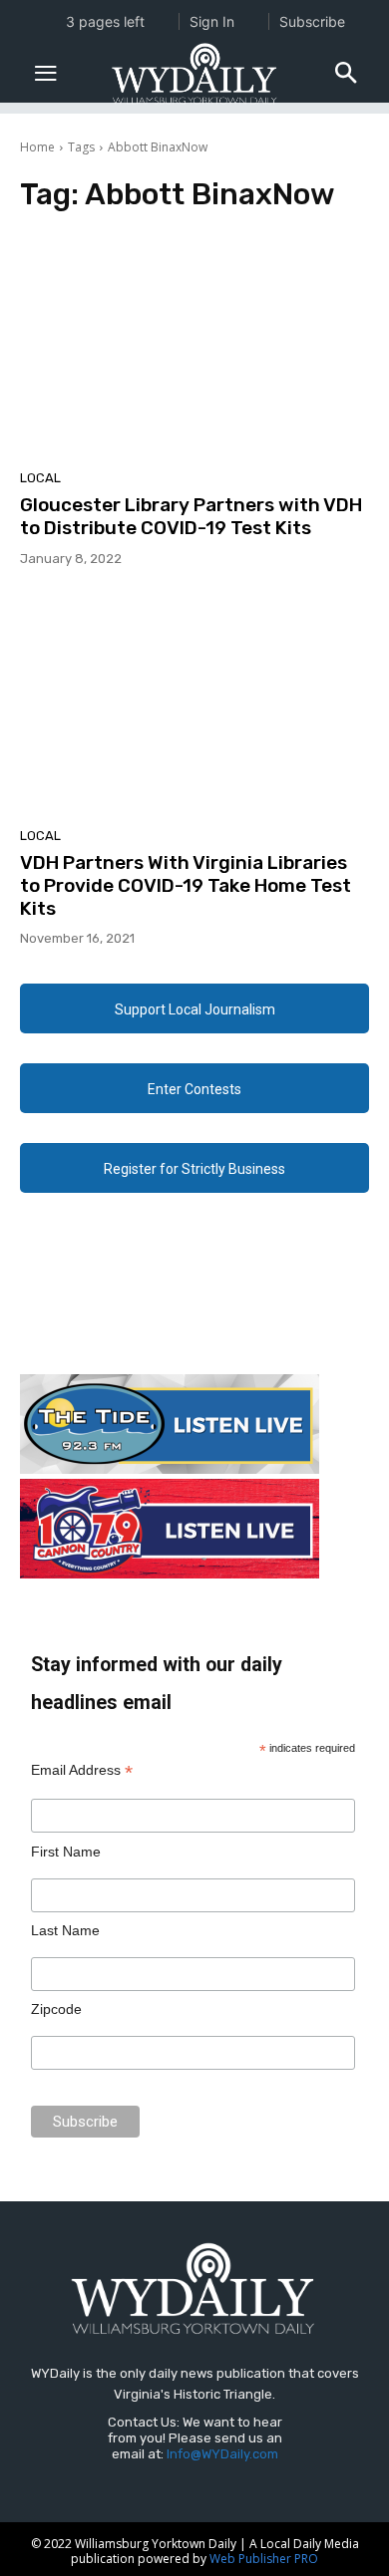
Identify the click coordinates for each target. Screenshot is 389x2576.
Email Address (82, 1770)
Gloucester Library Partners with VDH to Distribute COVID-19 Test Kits (191, 516)
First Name (66, 1852)
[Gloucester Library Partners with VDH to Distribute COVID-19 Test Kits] (194, 347)
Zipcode (56, 2009)
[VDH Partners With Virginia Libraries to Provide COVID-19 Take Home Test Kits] (194, 705)
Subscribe (312, 21)
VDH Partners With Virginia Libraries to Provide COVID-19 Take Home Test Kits (186, 885)
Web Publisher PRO (264, 2559)
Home (37, 147)
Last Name (65, 1930)
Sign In (212, 21)
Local (40, 478)
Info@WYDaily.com (222, 2454)
